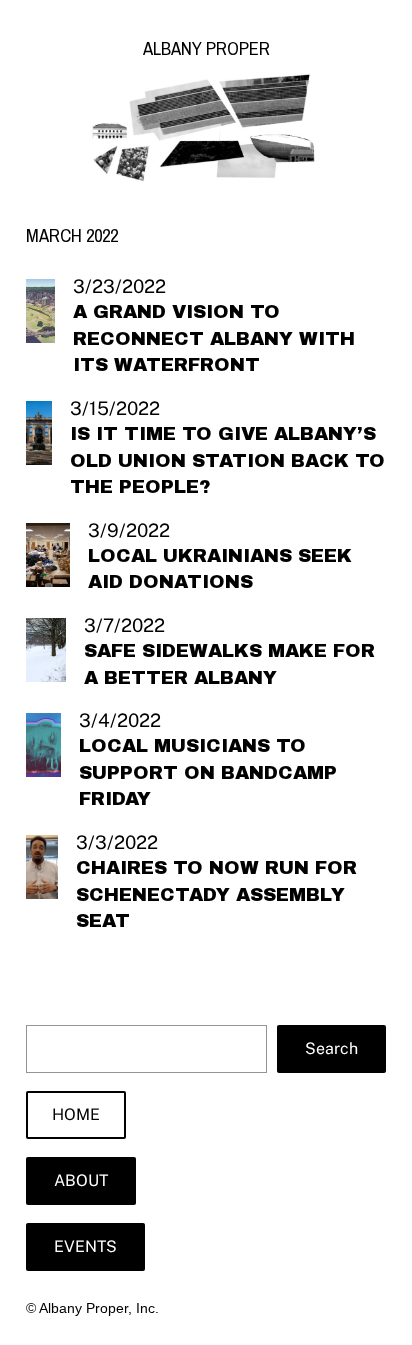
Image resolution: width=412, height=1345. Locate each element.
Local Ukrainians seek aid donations (220, 569)
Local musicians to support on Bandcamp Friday (208, 772)
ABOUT (81, 1180)
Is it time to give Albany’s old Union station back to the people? (227, 460)
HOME (76, 1114)
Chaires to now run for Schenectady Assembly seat (216, 894)
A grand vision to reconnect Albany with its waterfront (214, 338)
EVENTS (85, 1246)
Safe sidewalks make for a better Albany (229, 664)
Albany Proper (206, 48)
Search (331, 1048)
